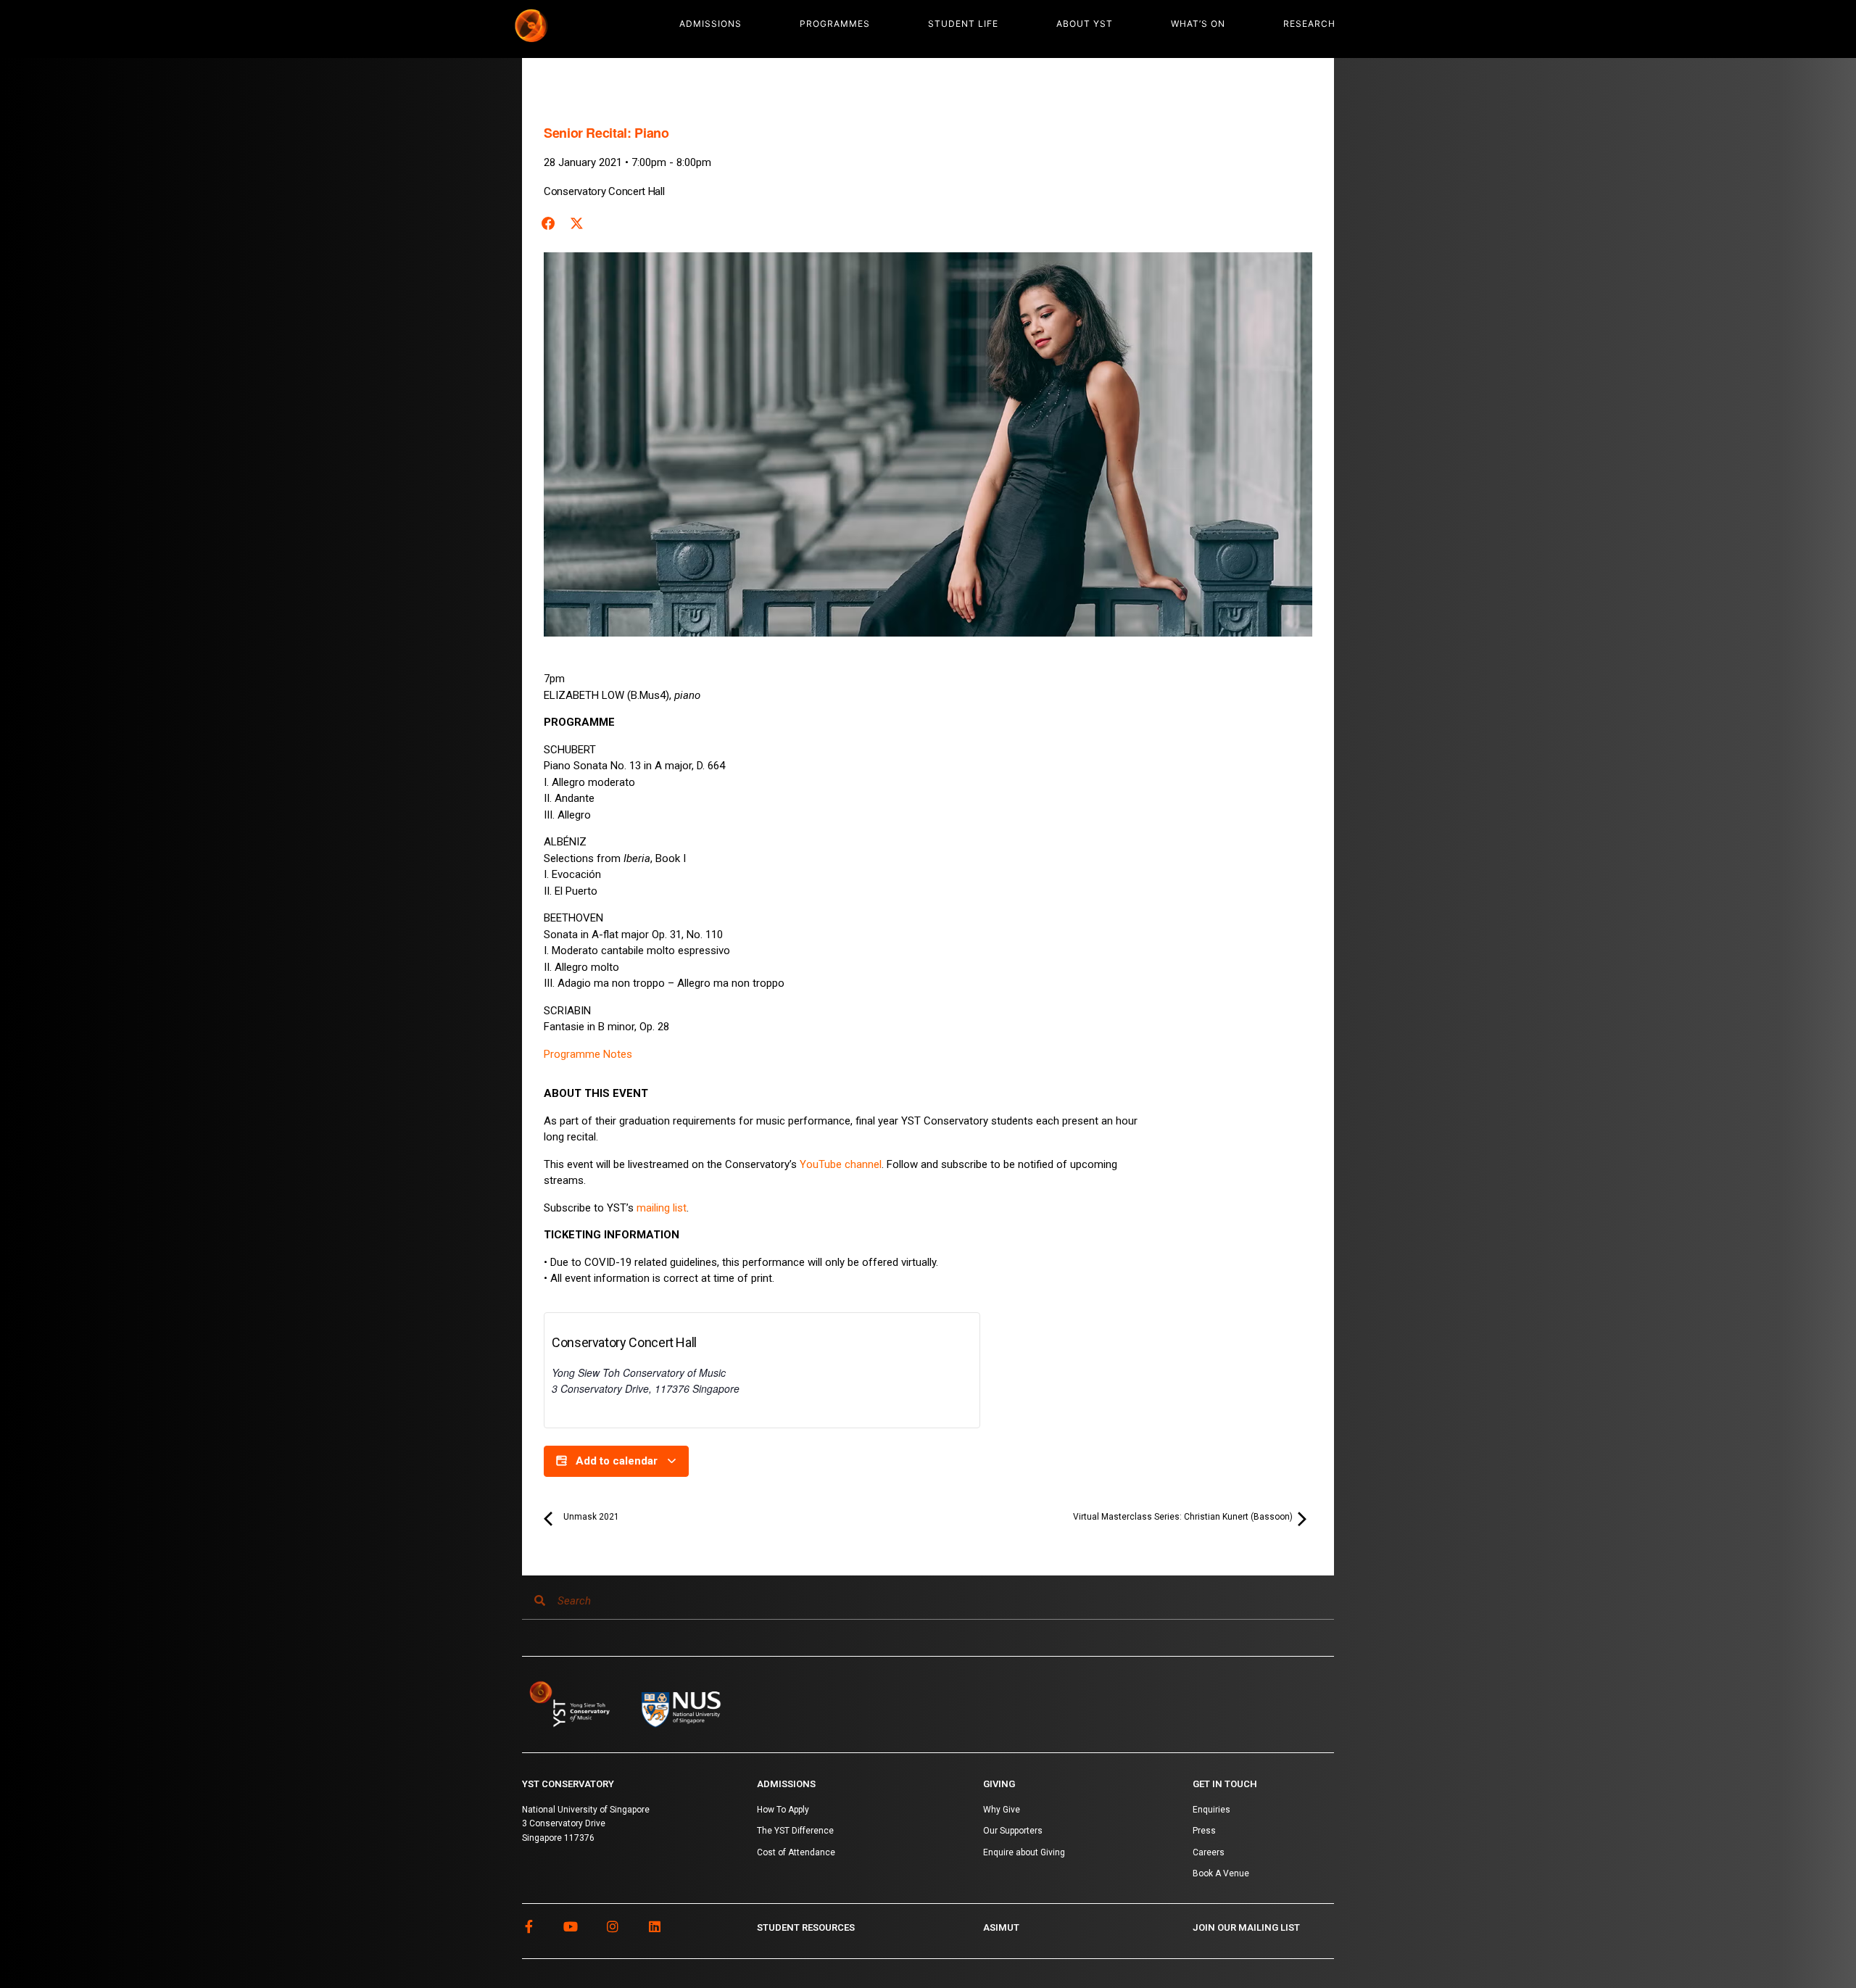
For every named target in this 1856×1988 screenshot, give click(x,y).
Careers (1209, 1852)
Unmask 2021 (590, 1517)
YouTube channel (841, 1164)
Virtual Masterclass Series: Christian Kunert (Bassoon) (1184, 1517)
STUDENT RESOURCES (806, 1927)
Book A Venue (1221, 1873)
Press (1204, 1831)
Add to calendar (617, 1461)
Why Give (1002, 1810)
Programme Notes (588, 1054)
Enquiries (1211, 1810)
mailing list (662, 1208)
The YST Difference (795, 1831)
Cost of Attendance (796, 1852)
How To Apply (783, 1810)
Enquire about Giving (1024, 1852)
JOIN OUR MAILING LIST (1246, 1927)
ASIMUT (1001, 1927)
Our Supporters (1013, 1831)
